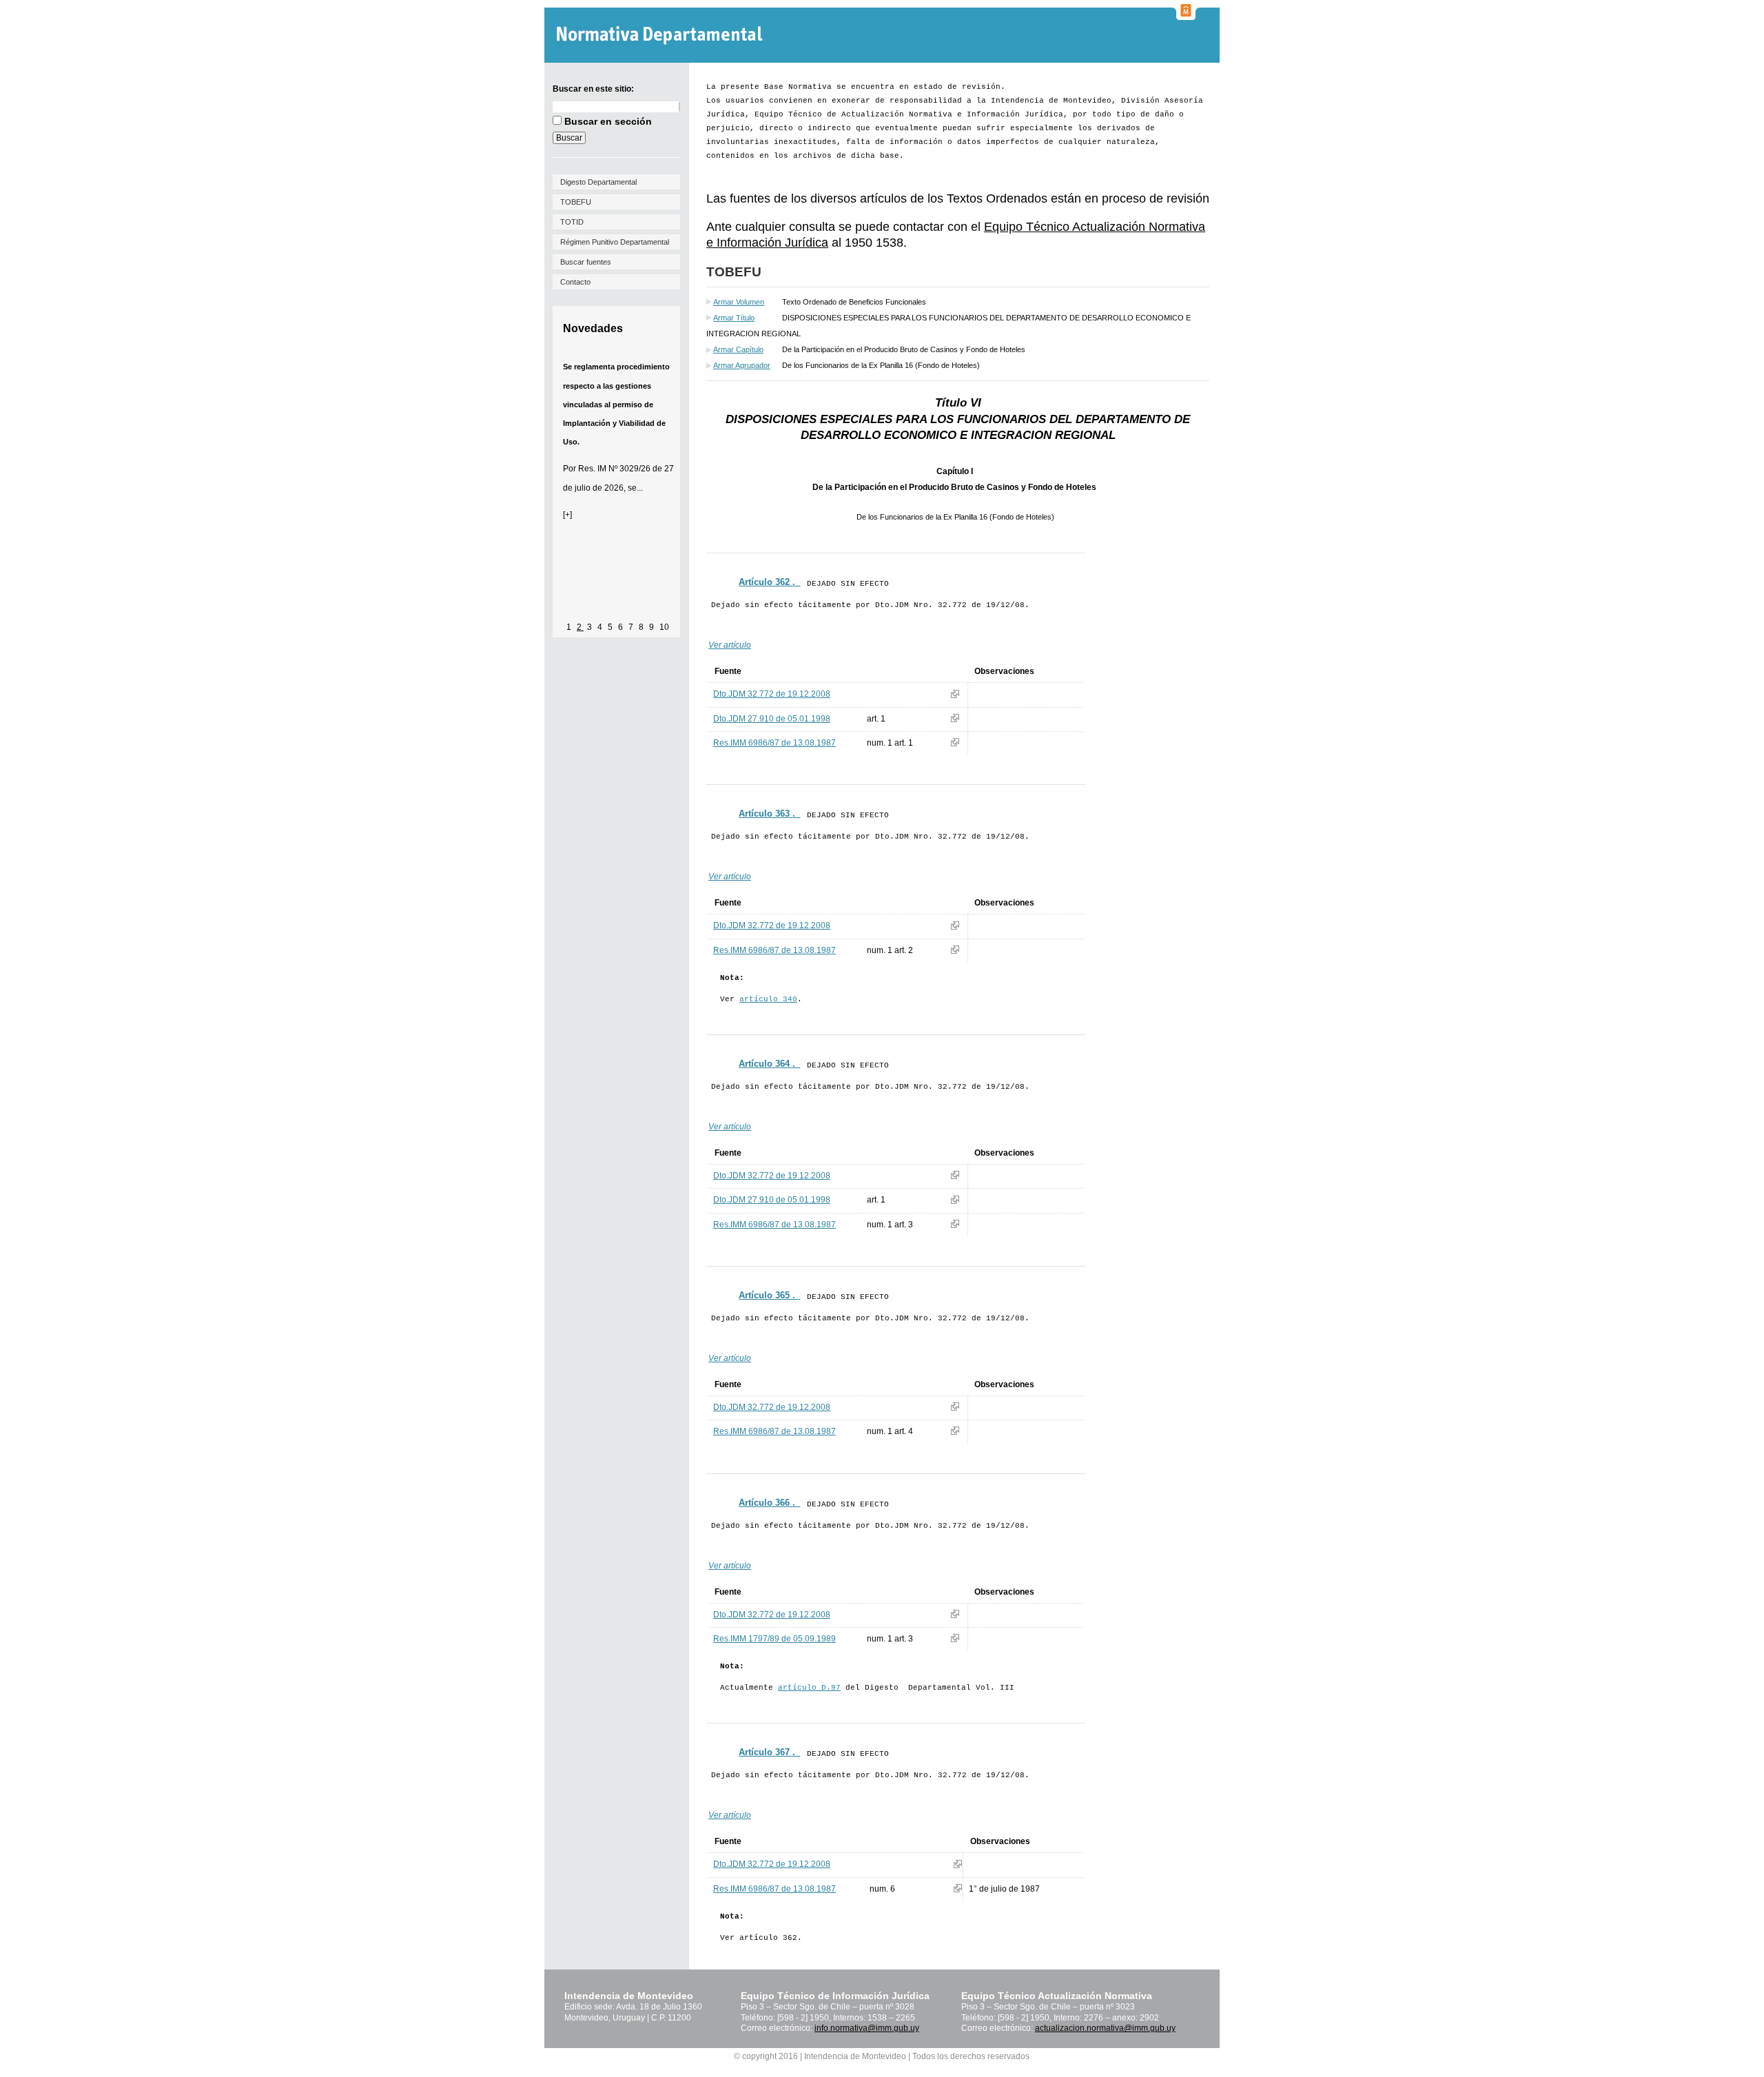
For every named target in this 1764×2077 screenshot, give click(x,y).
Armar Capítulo (738, 349)
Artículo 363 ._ (769, 814)
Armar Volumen (739, 302)
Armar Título (734, 318)
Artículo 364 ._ (769, 1064)
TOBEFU (576, 202)
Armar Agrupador (742, 365)
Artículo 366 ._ (769, 1503)
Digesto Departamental (598, 182)
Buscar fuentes (586, 262)
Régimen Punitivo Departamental (615, 242)
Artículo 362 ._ (769, 582)
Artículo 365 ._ (769, 1295)
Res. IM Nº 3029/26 (614, 469)
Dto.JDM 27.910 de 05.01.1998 (772, 719)
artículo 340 (768, 999)
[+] (567, 515)
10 (664, 627)
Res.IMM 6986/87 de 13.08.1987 (775, 743)
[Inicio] (661, 35)
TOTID (572, 222)
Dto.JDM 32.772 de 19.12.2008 (772, 694)
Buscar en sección (608, 121)
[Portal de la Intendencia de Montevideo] (1186, 16)
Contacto (575, 282)
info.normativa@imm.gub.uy (867, 2028)
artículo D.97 (809, 1688)
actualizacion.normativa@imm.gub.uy (1105, 2028)
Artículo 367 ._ (769, 1752)
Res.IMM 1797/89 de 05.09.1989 (775, 1639)
